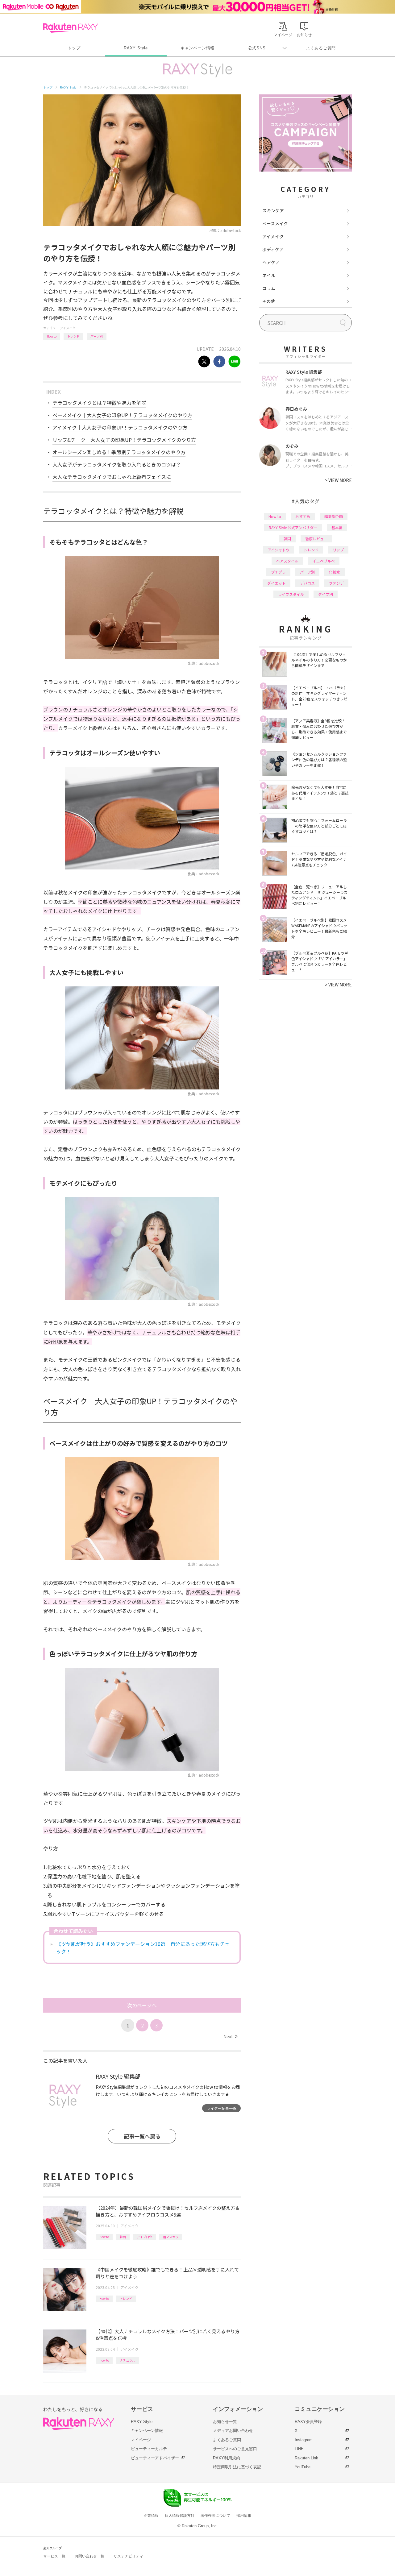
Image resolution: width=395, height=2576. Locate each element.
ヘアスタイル (287, 561)
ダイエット (276, 583)
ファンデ (336, 583)
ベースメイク (275, 223)
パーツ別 (97, 336)
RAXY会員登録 (308, 2422)
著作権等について (215, 2516)
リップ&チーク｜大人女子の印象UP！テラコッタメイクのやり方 (124, 440)
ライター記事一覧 (222, 2108)
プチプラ (278, 572)
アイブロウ (144, 2237)
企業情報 (151, 2516)
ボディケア (273, 249)
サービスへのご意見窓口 (235, 2449)
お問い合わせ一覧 (89, 2556)
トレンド (73, 336)
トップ (74, 48)
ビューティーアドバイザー (155, 2458)
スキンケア (273, 210)
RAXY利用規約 (227, 2458)
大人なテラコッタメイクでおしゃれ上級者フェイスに (112, 477)
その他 (269, 301)
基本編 (337, 527)
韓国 (123, 2237)
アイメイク (68, 328)
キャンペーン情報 (197, 48)
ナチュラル (127, 2360)
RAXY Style (136, 48)
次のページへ (142, 2005)
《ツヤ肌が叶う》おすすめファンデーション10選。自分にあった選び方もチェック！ (143, 1948)
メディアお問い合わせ (233, 2431)
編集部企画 (334, 516)
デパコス (307, 583)
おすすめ (303, 516)
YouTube (303, 2467)
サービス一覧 (54, 2556)
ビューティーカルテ (149, 2449)
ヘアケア (271, 262)
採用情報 (244, 2516)
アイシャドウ (279, 550)
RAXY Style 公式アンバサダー (293, 527)
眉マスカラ (171, 2237)
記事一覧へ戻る (142, 2136)
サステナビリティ (128, 2556)
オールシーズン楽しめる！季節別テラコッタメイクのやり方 (119, 452)
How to (52, 336)
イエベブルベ (324, 561)
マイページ (141, 2440)
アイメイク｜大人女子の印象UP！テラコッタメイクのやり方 (120, 427)
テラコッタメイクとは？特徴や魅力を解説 (99, 403)
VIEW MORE (338, 480)
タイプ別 (326, 594)
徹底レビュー (316, 539)
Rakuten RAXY (71, 28)
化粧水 (335, 572)
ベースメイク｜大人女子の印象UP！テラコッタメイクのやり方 (122, 415)
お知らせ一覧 (225, 2422)
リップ (338, 550)
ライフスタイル (291, 594)
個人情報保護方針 (180, 2516)
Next (230, 2036)
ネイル (269, 275)
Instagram (304, 2440)
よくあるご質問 (321, 48)
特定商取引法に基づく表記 (237, 2467)
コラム (269, 288)
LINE (299, 2449)
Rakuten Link (306, 2458)
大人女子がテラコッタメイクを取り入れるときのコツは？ (117, 464)
